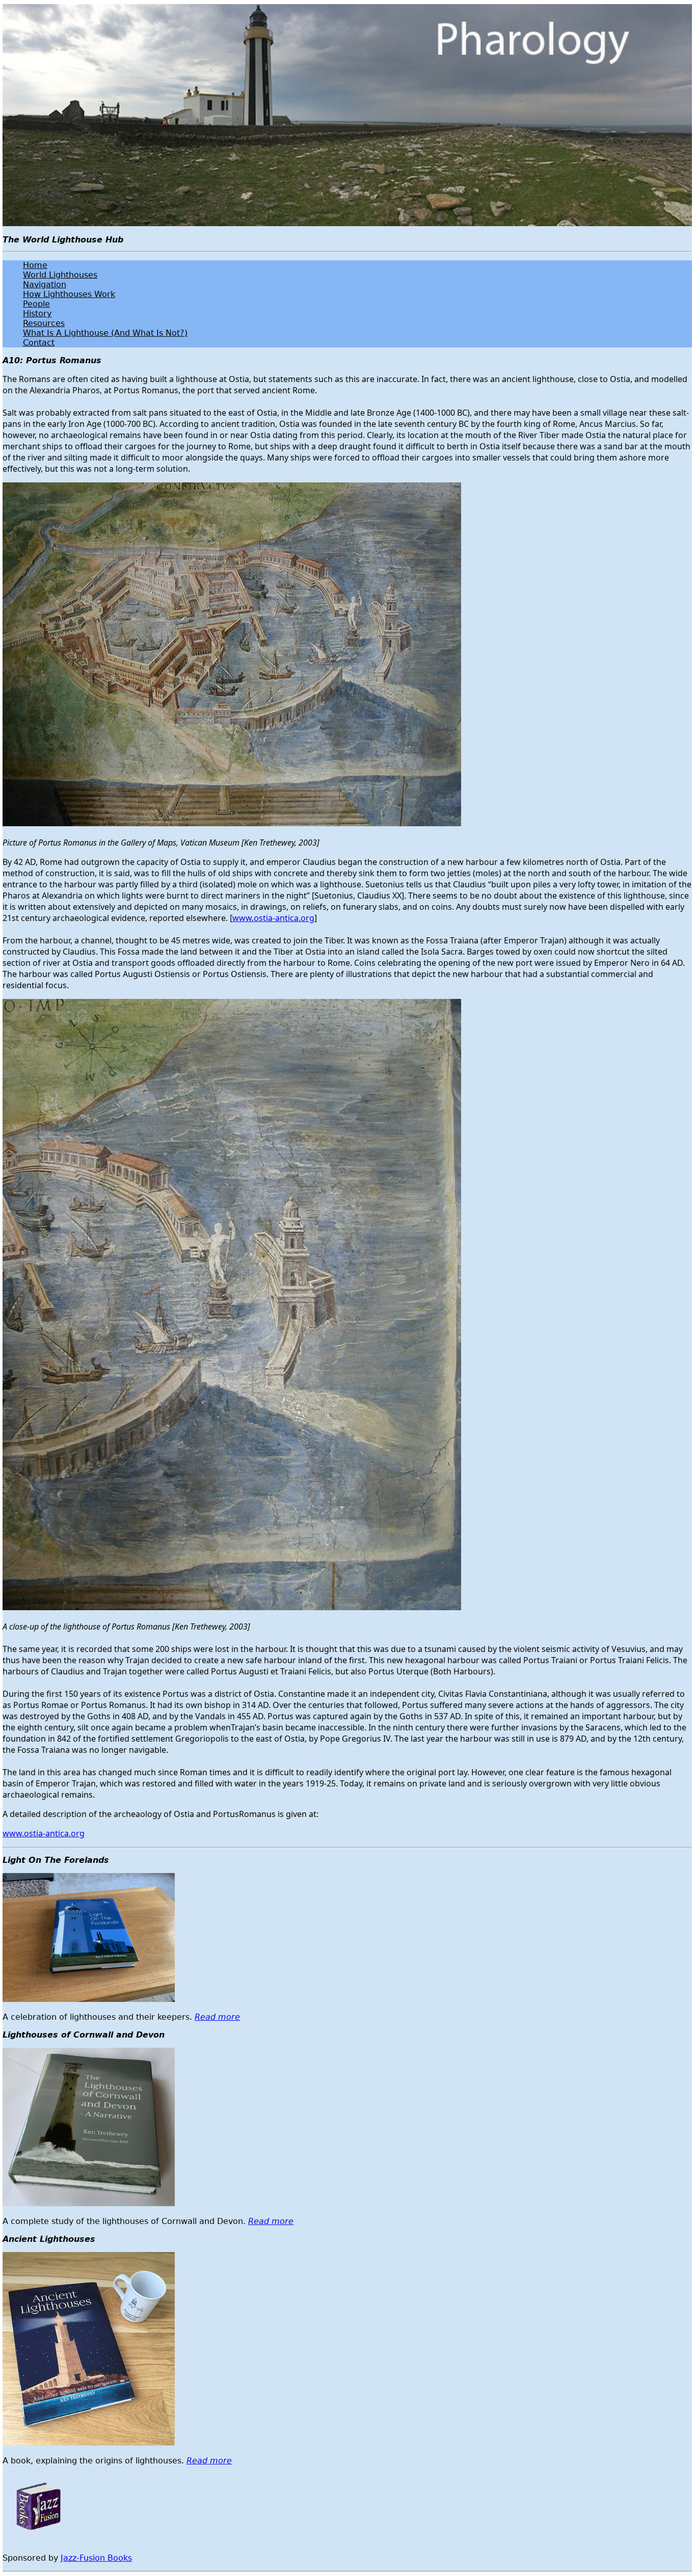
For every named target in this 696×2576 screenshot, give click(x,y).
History (37, 314)
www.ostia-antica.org (273, 918)
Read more (217, 2017)
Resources (44, 323)
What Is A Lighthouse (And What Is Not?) (105, 333)
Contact (39, 343)
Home (35, 265)
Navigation (45, 284)
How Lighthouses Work (69, 294)
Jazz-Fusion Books (96, 2558)
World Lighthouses (60, 275)
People (36, 304)
